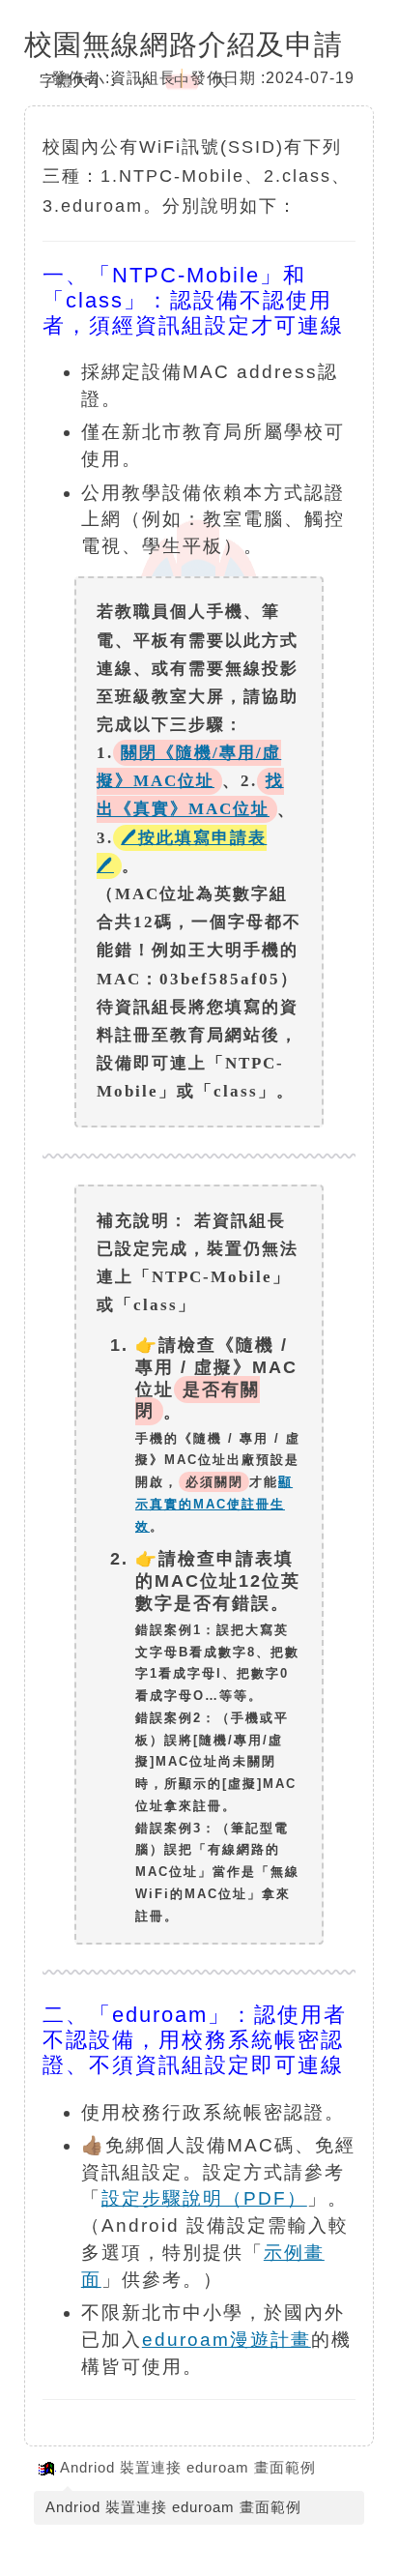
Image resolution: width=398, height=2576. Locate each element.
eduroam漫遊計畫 (227, 2340)
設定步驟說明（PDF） (204, 2198)
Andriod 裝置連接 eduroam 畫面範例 (188, 2467)
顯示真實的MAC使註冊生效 (214, 1504)
